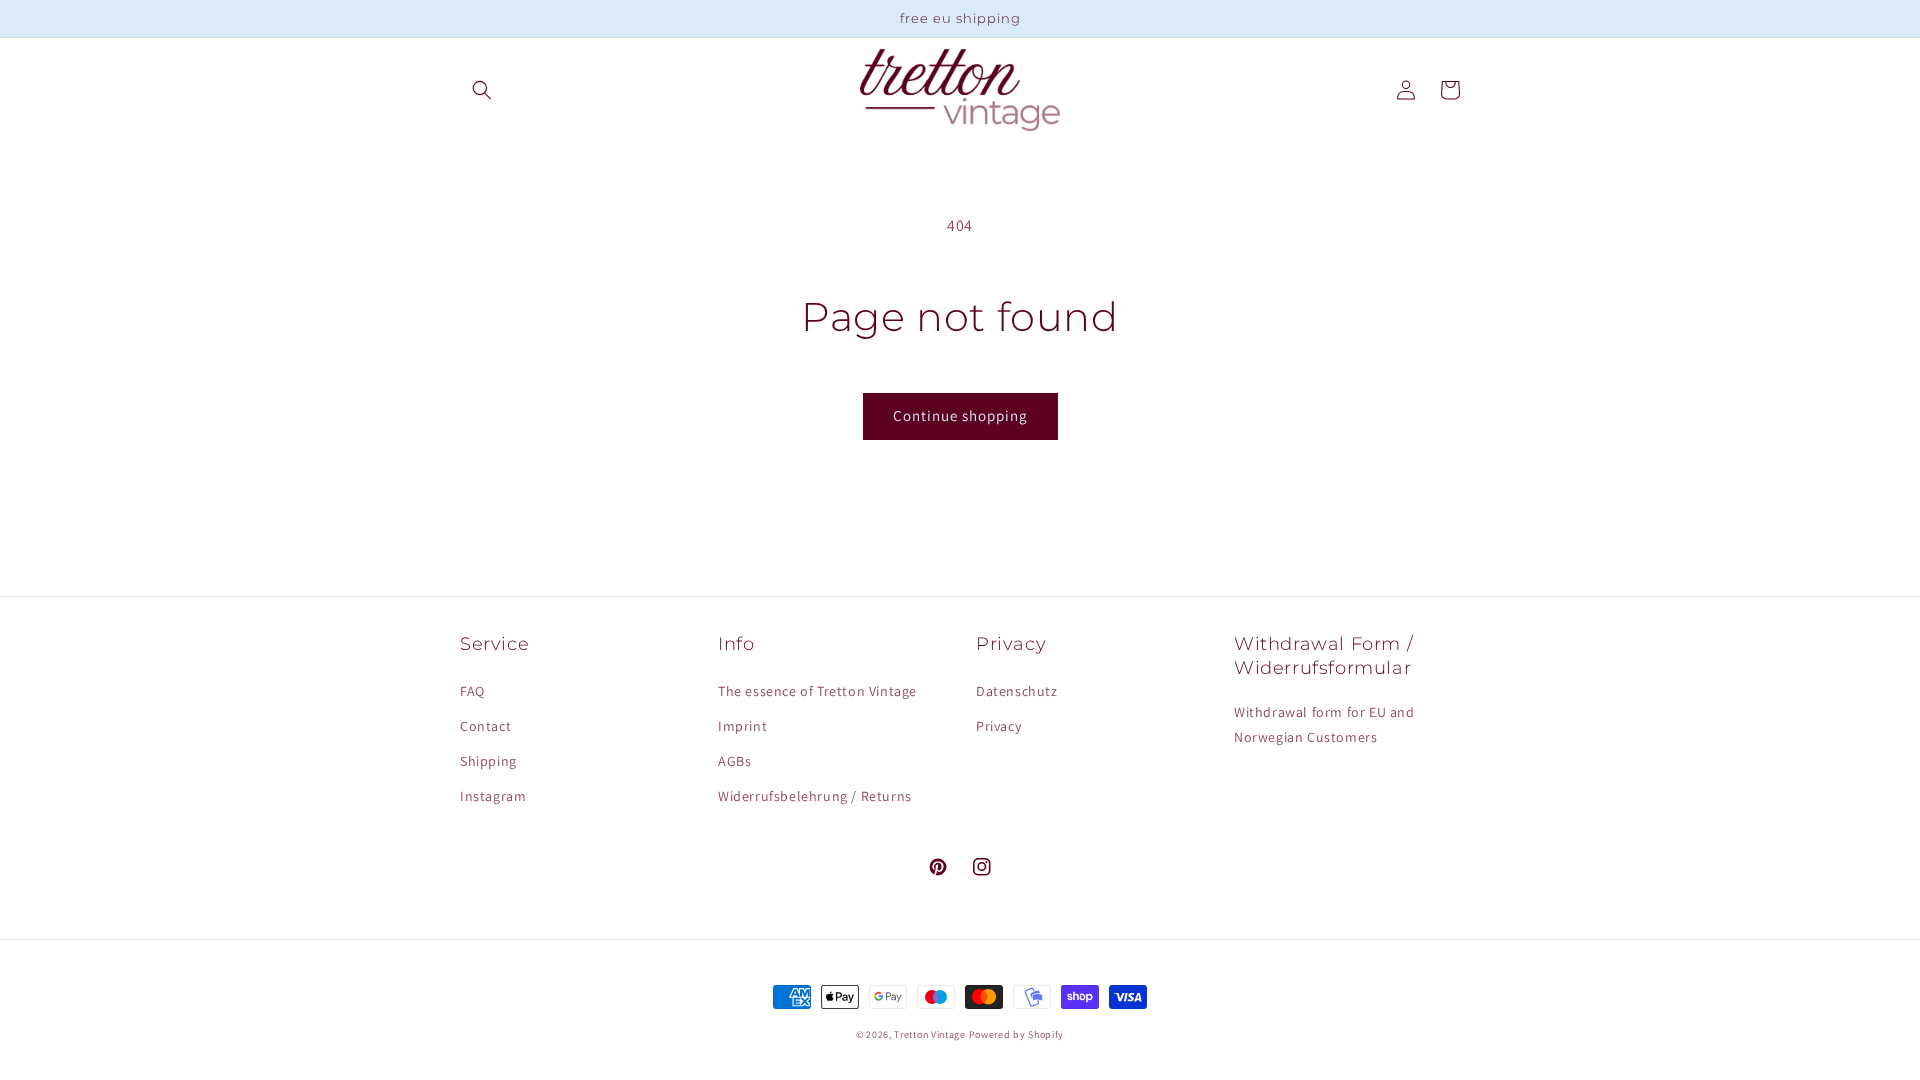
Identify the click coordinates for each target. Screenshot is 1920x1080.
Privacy (998, 726)
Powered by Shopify (1017, 1034)
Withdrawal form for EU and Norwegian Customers (1324, 724)
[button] (482, 90)
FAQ (472, 691)
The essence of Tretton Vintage (817, 691)
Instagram (493, 796)
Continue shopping (960, 415)
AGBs (734, 761)
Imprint (742, 726)
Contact (485, 726)
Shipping (488, 761)
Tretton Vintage (930, 1034)
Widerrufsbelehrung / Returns (815, 796)
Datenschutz (1017, 691)
